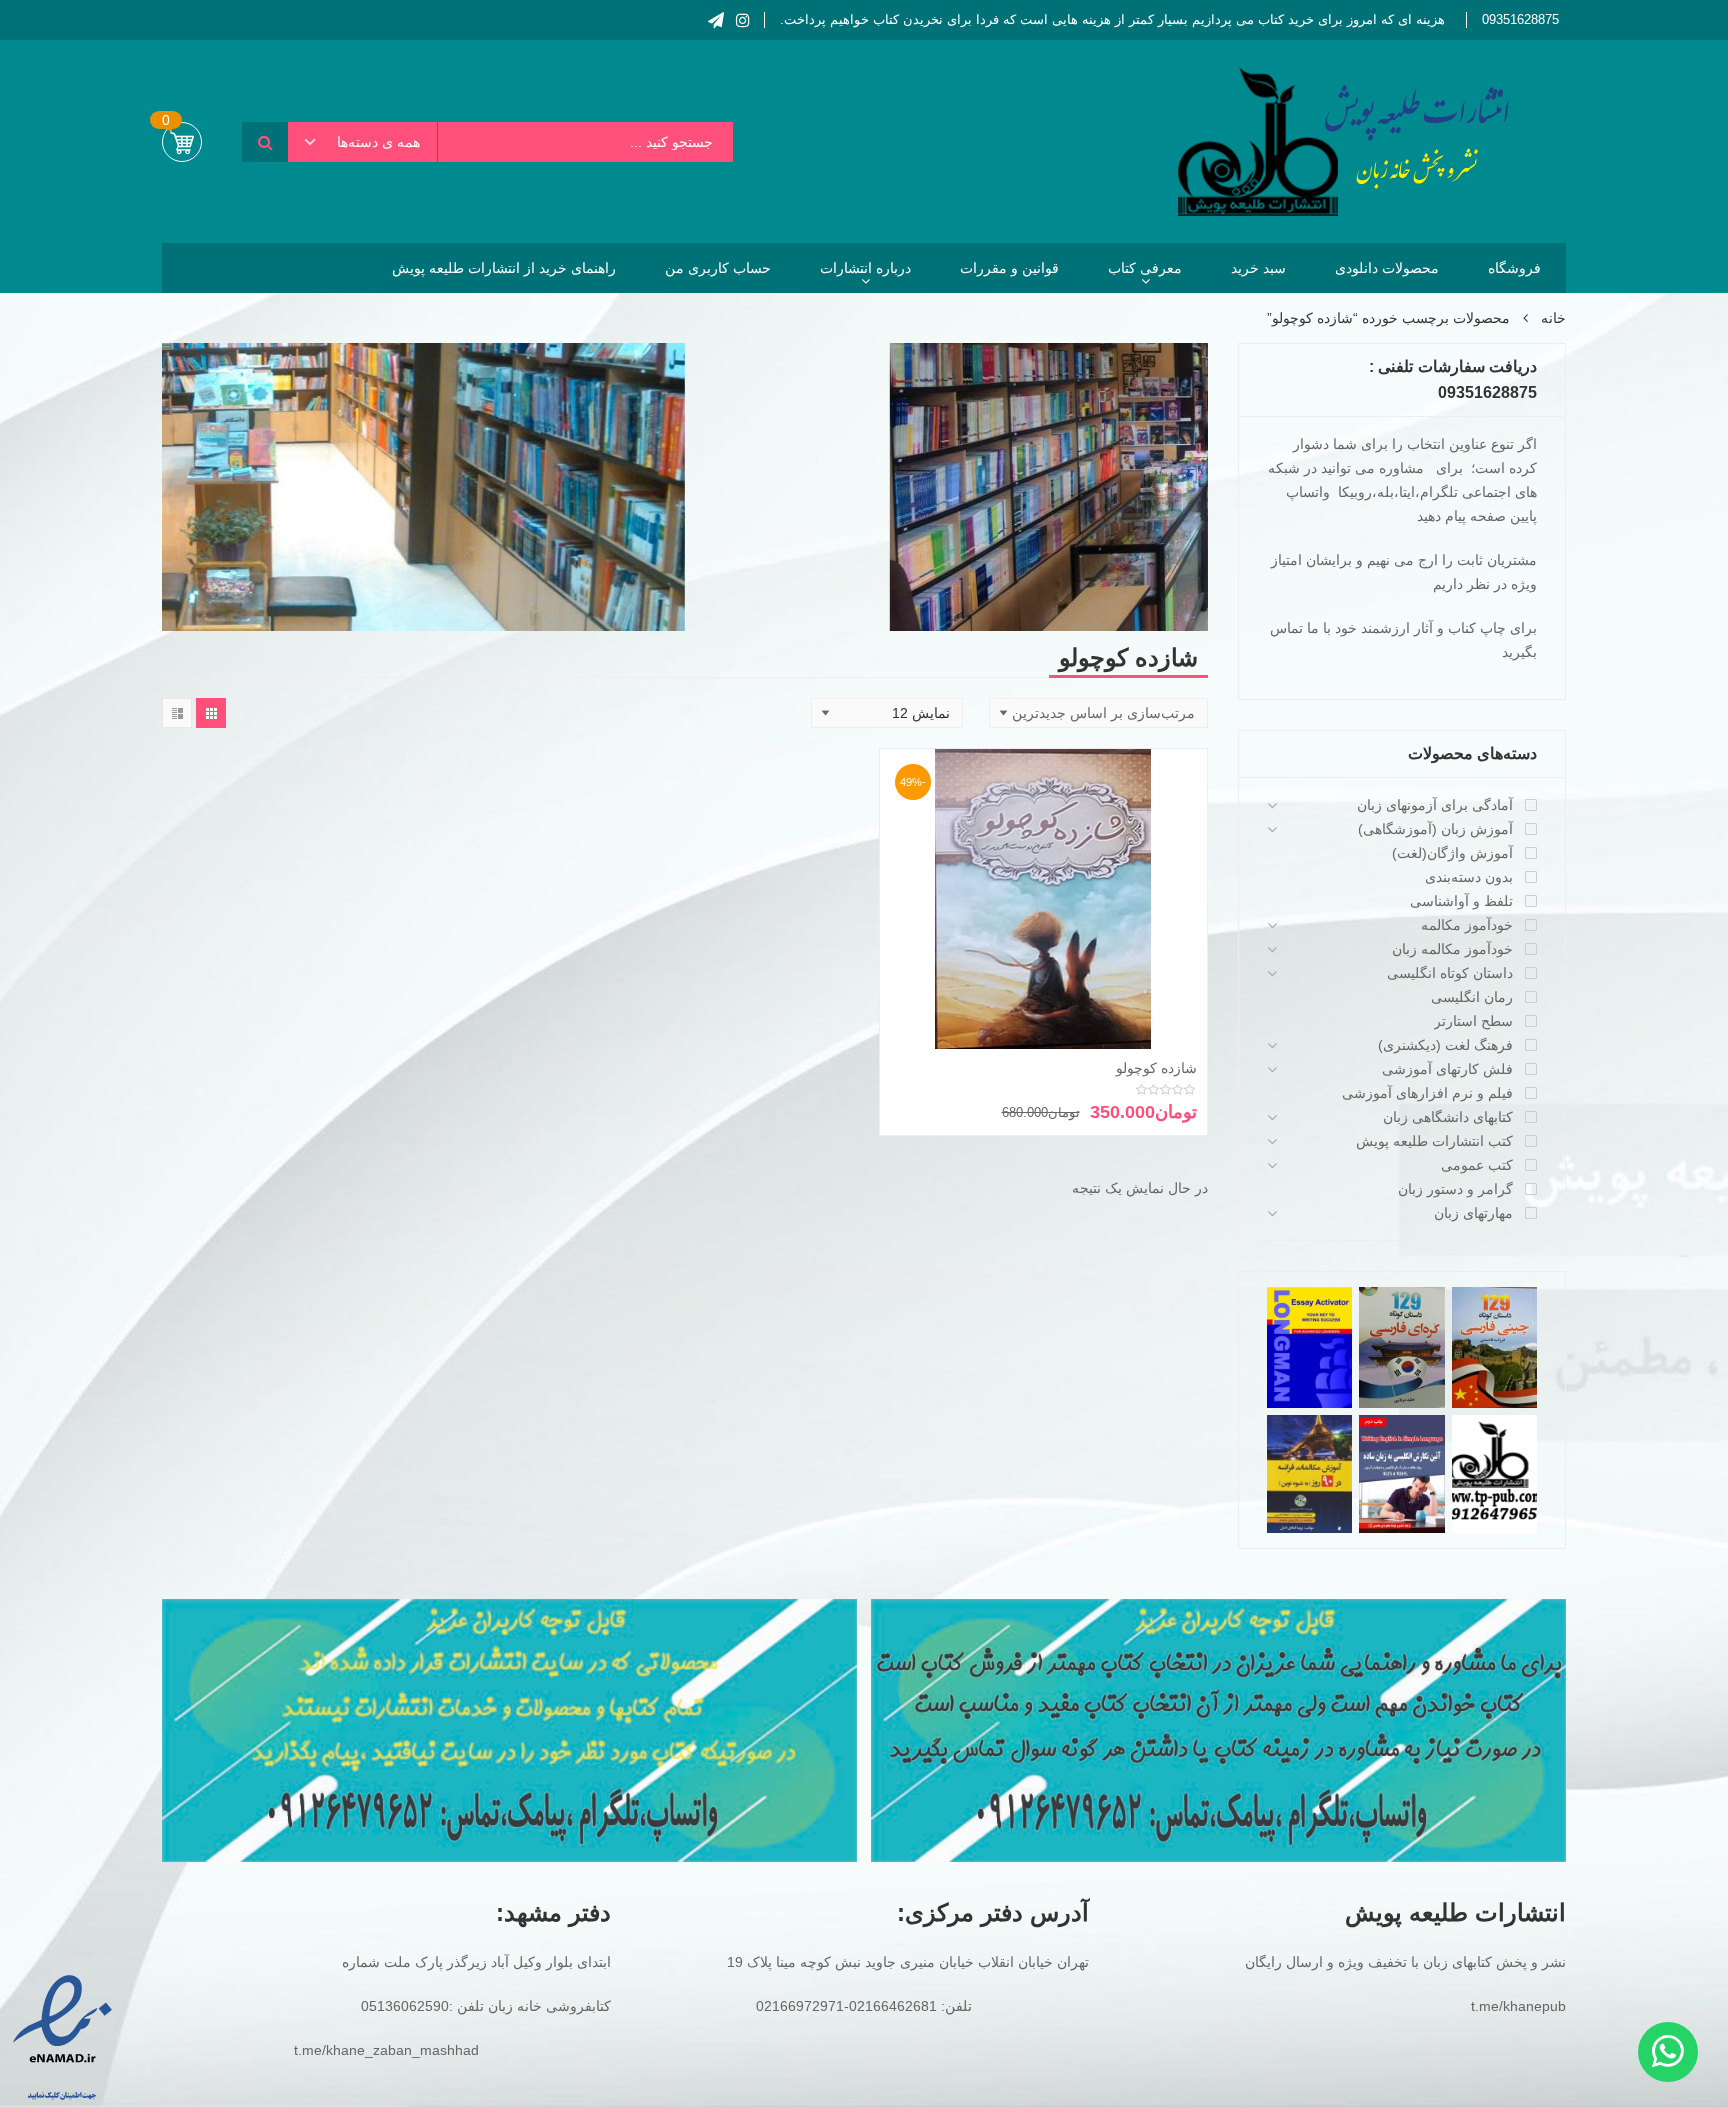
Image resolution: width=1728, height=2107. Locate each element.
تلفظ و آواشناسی (1461, 901)
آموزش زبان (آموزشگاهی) (1435, 829)
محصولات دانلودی (1387, 268)
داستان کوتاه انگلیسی (1450, 973)
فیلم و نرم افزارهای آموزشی (1427, 1093)
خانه (1553, 318)
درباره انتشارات (865, 268)
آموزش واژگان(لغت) (1452, 853)
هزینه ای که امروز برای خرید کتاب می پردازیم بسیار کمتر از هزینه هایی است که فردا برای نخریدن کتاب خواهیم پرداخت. (1112, 19)
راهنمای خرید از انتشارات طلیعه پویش (504, 268)
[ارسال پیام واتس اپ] (1668, 2052)
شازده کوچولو (1156, 1068)
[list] (177, 713)
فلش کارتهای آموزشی (1447, 1069)
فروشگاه (1514, 268)
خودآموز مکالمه (1467, 925)
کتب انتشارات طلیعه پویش (1434, 1141)
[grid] (211, 713)
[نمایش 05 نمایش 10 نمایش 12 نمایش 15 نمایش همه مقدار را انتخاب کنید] (887, 713)
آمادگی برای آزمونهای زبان (1435, 805)
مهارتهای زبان (1473, 1213)
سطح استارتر (1473, 1021)
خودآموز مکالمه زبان (1452, 949)
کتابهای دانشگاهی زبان (1448, 1117)
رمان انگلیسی (1472, 997)
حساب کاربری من (718, 268)
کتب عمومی (1477, 1165)
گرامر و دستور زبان (1455, 1189)
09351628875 (1520, 19)
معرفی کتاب (1145, 268)
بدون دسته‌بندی (1469, 877)
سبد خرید (1258, 268)
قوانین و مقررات (1009, 268)
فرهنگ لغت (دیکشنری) (1445, 1045)
